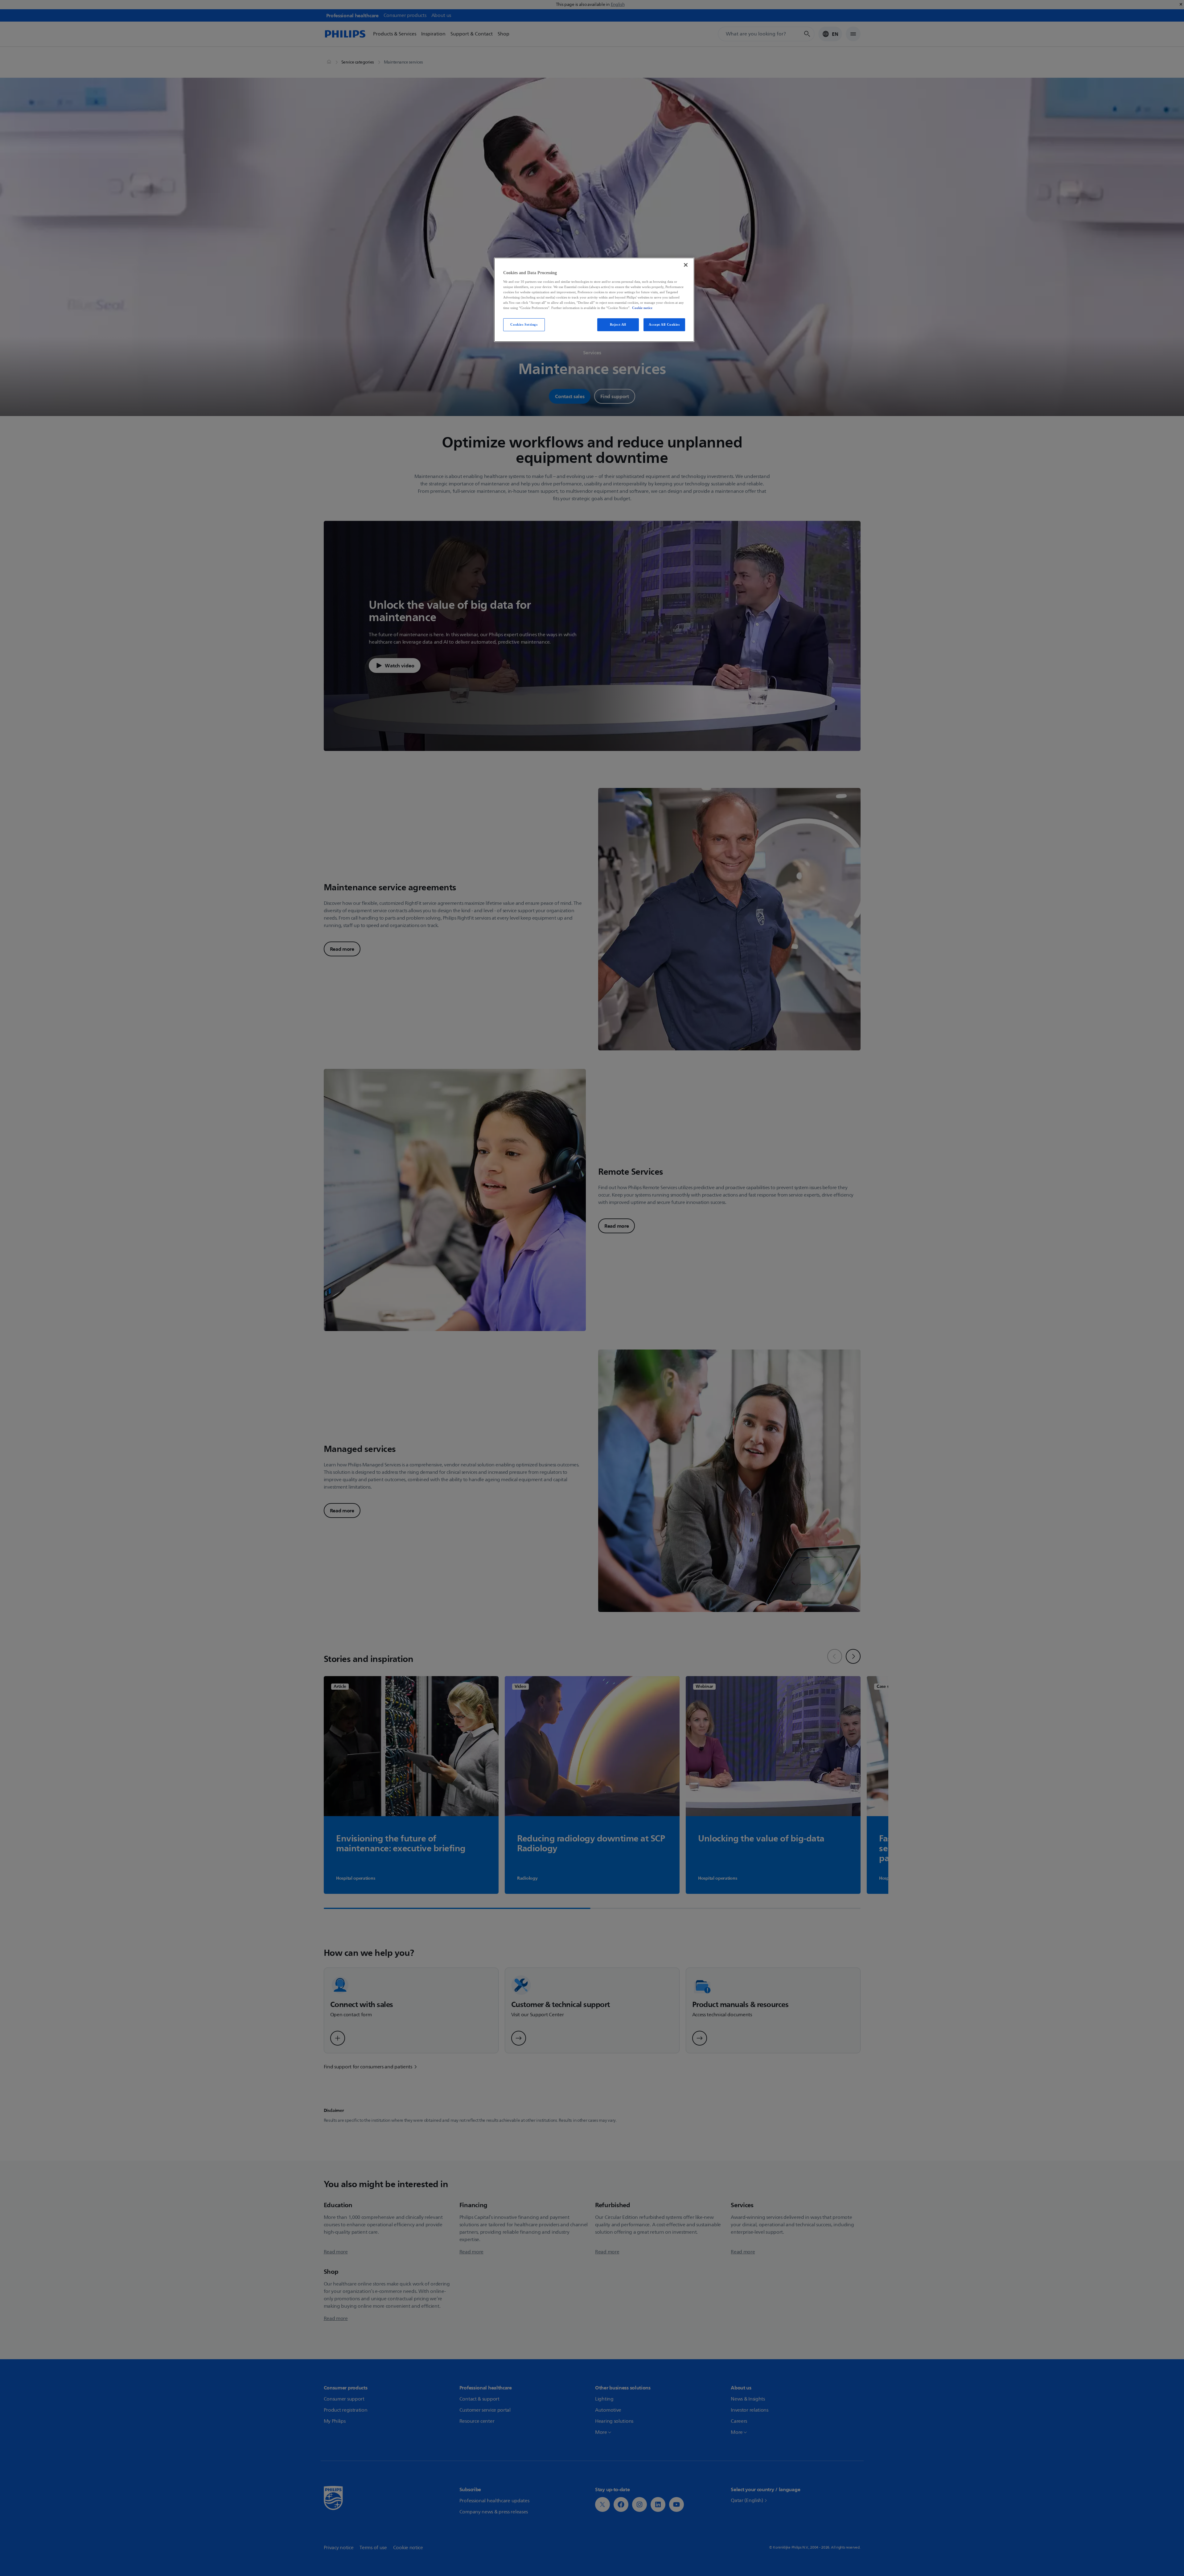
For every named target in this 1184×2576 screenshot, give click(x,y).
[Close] (686, 265)
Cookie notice (642, 308)
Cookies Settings (524, 324)
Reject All (618, 324)
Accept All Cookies (664, 324)
